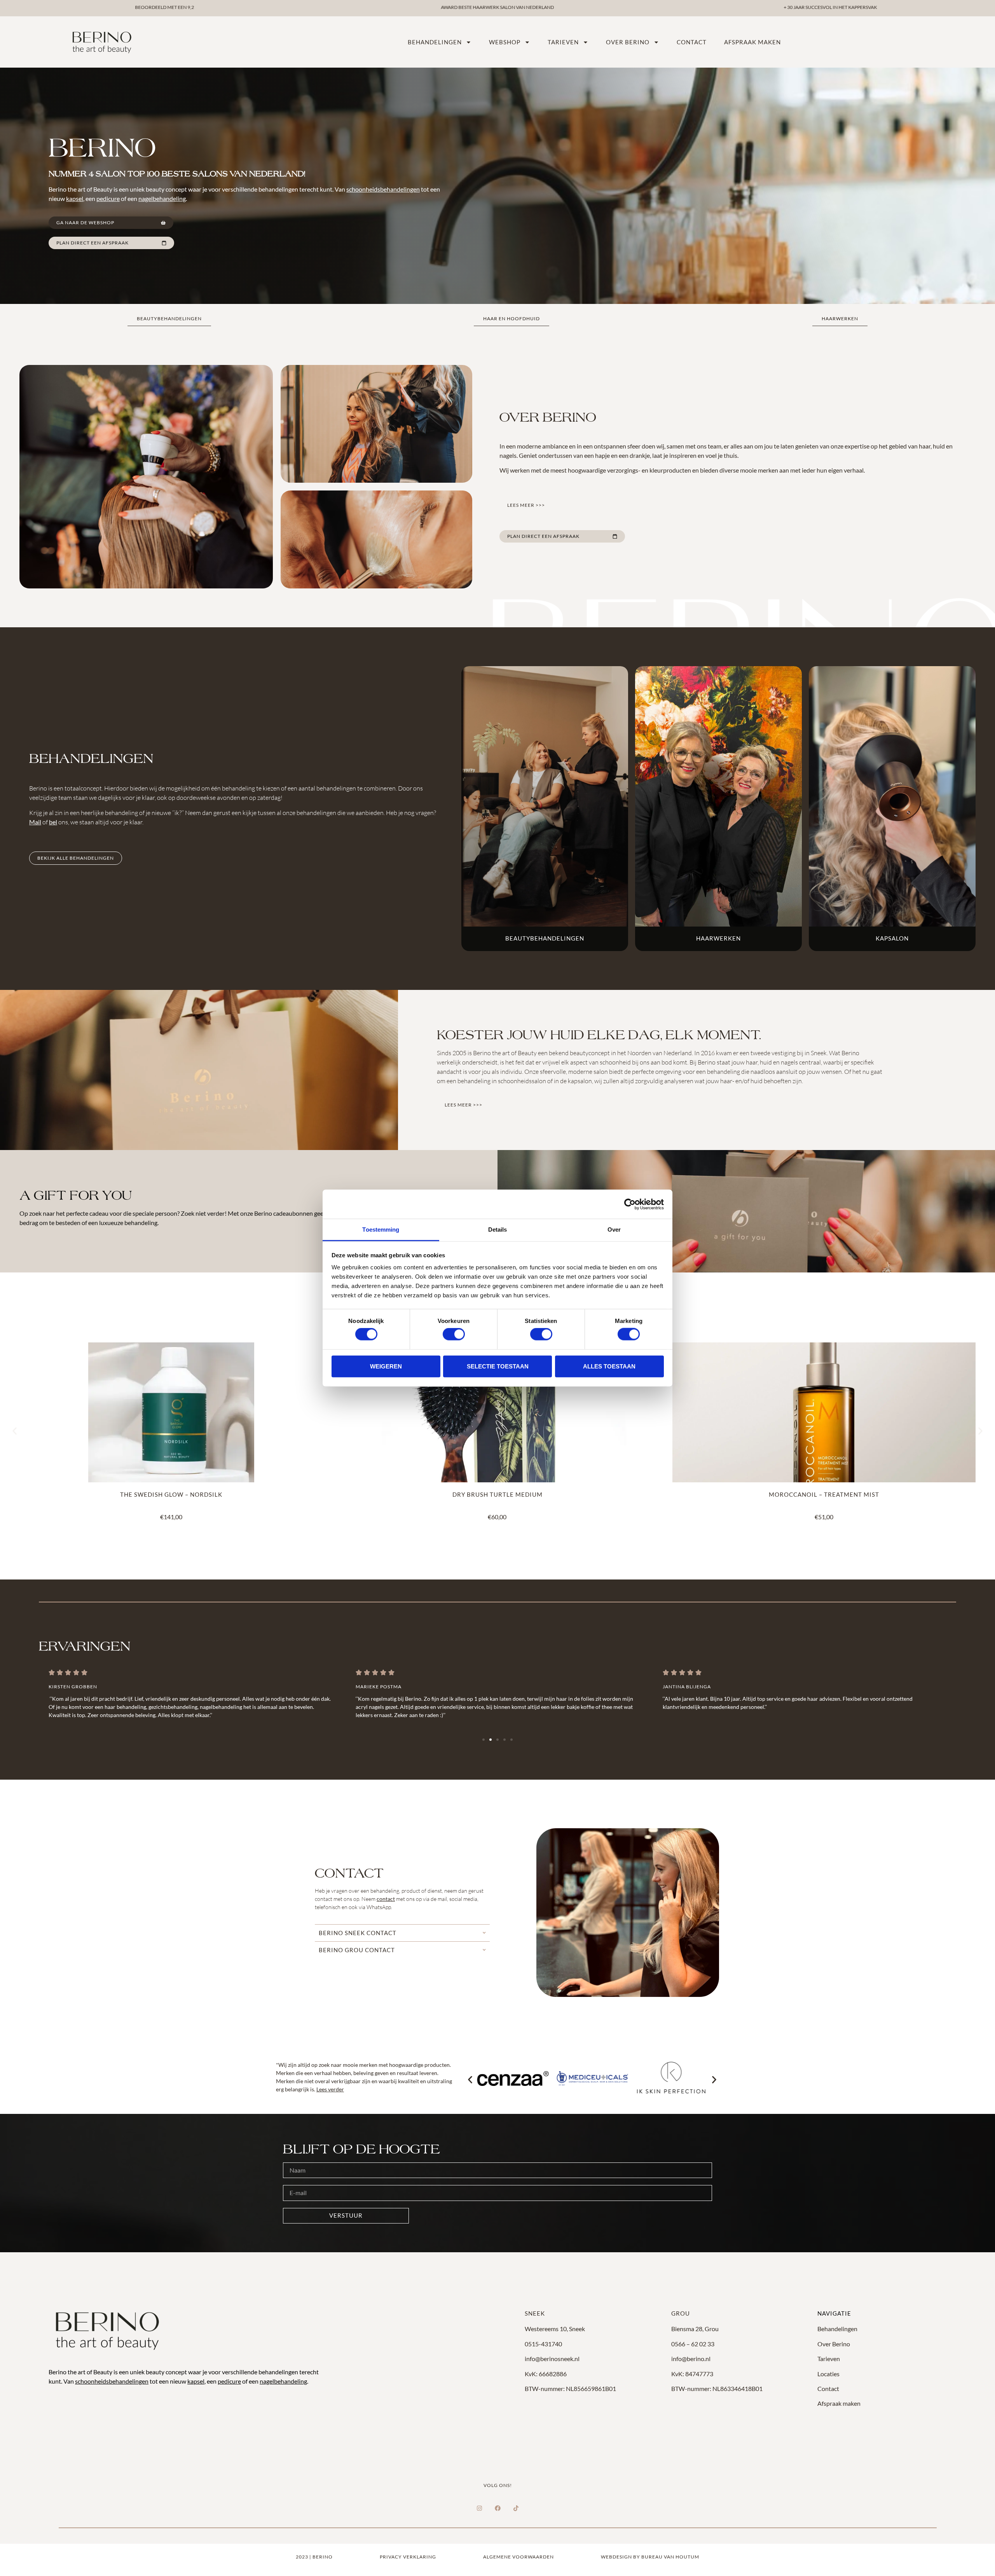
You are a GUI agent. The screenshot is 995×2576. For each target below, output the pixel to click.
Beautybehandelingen (545, 938)
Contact (692, 42)
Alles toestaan (609, 1366)
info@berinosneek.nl (552, 2359)
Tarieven (563, 42)
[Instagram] (479, 2508)
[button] (15, 1431)
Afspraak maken (752, 42)
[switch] (454, 1334)
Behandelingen (435, 42)
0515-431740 (543, 2344)
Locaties (828, 2374)
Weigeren (386, 1366)
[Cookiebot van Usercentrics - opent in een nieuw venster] (630, 1204)
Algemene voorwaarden (518, 2557)
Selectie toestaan (498, 1366)
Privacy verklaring (408, 2557)
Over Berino (834, 2344)
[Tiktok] (516, 2508)
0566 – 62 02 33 (693, 2344)
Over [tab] (614, 1230)
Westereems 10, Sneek (555, 2329)
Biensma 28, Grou (695, 2329)
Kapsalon (892, 938)
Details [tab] (498, 1230)
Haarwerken (718, 938)
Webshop (505, 42)
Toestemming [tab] (381, 1230)
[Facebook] (497, 2508)
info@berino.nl (691, 2359)
